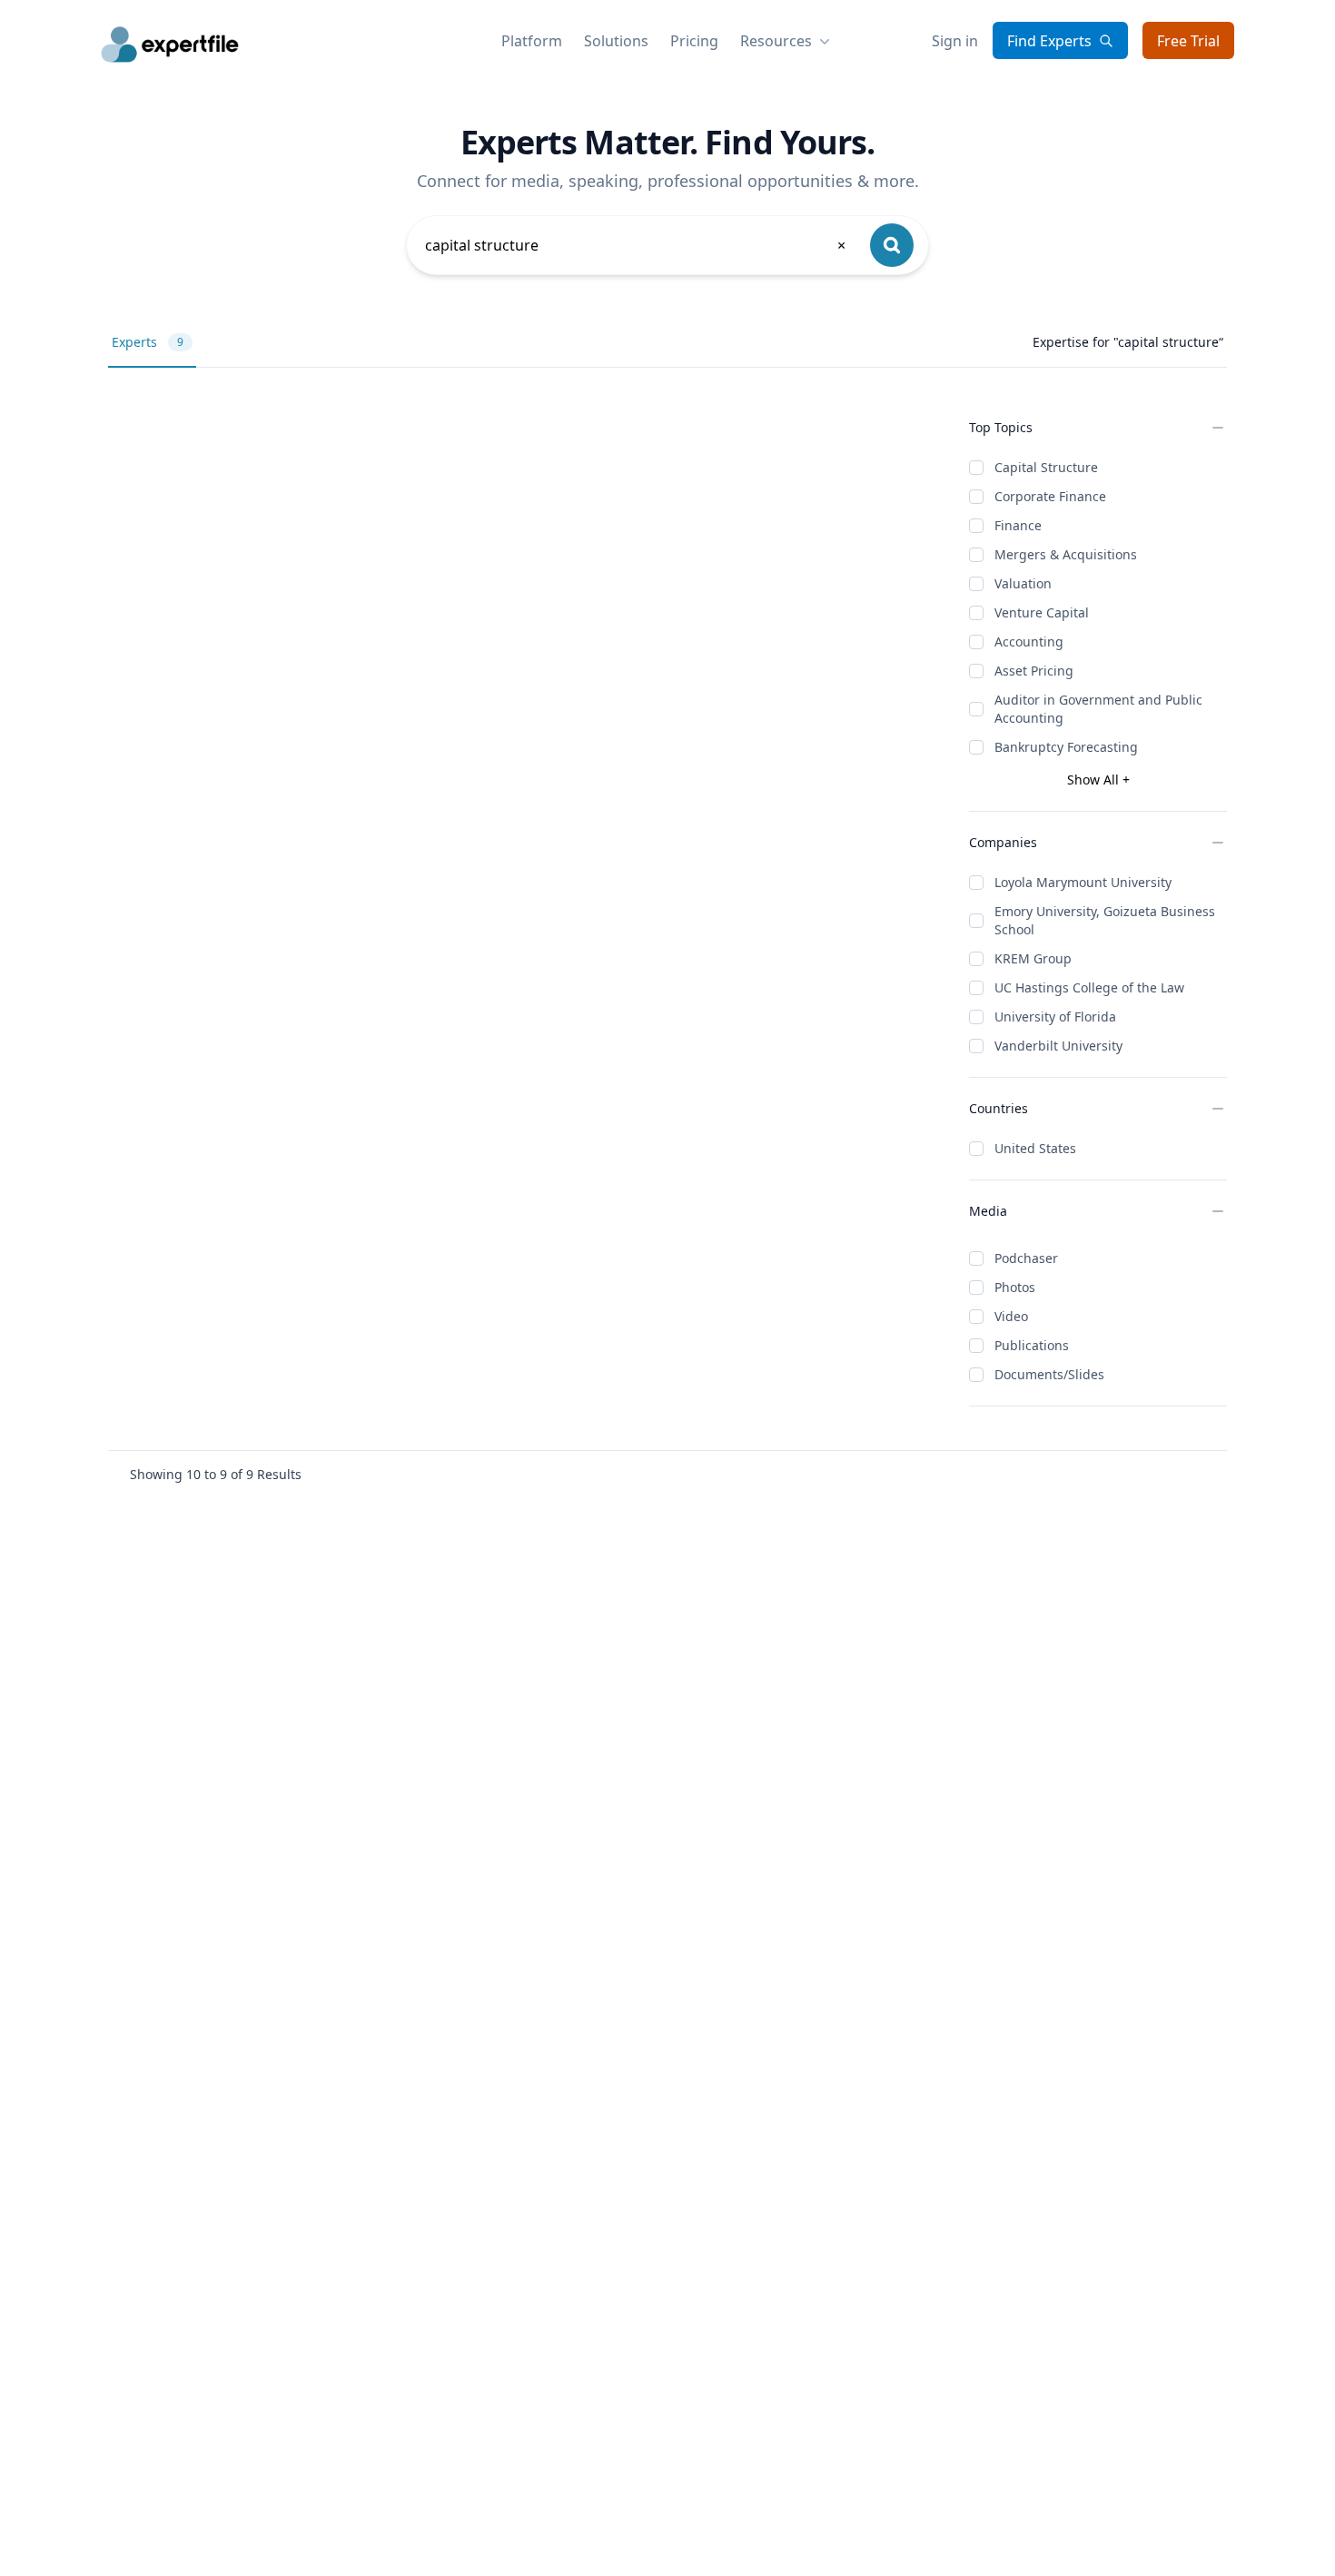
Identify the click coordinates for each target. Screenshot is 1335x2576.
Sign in (955, 41)
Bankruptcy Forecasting (1066, 747)
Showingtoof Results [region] (216, 1474)
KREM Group (1033, 958)
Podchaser (1026, 1258)
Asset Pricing (1034, 671)
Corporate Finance (1050, 496)
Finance (1018, 525)
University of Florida (1055, 1017)
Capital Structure (1046, 467)
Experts (148, 342)
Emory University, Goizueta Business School (1105, 920)
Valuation (1023, 583)
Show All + (1098, 780)
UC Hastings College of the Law (1089, 987)
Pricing (694, 41)
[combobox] (637, 245)
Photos (1015, 1287)
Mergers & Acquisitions (1066, 554)
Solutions (616, 41)
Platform (532, 41)
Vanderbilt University (1058, 1046)
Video (1011, 1316)
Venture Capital (1042, 612)
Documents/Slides (1049, 1374)
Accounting (1029, 642)
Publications (1032, 1345)
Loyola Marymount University (1083, 882)
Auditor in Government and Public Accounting (1098, 709)
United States (1035, 1148)
